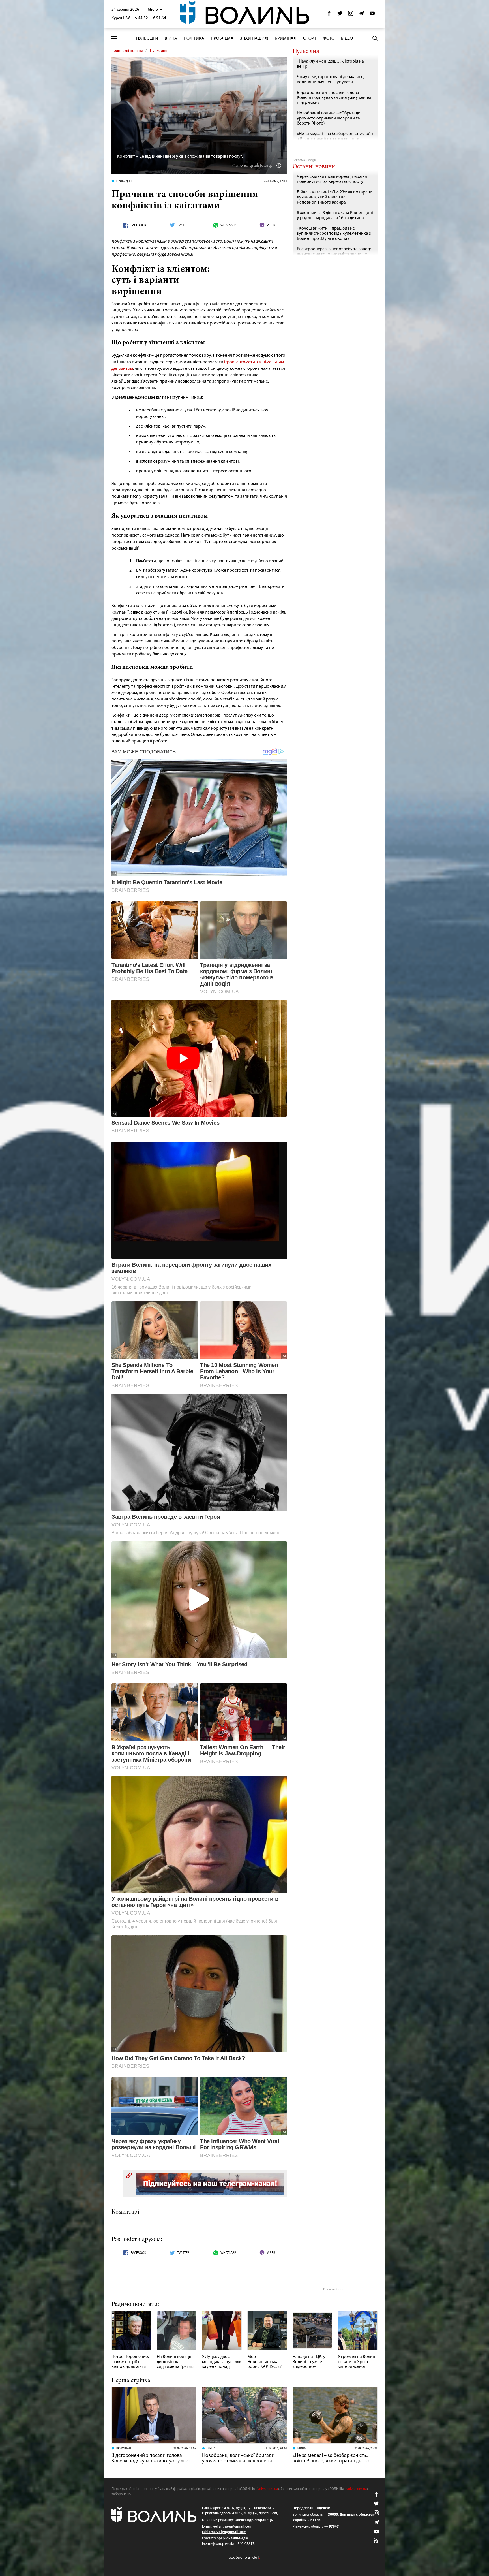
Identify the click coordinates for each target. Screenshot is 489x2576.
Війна (171, 39)
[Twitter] (340, 15)
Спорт (310, 39)
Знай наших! (254, 39)
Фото (329, 39)
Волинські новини (127, 51)
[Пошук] (375, 38)
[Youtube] (372, 15)
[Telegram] (361, 15)
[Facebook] (329, 15)
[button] (155, 10)
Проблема (222, 39)
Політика (194, 39)
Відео (347, 39)
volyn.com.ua (268, 2489)
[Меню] (114, 38)
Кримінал (286, 39)
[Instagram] (351, 15)
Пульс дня (147, 39)
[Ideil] (244, 2557)
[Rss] (376, 2541)
